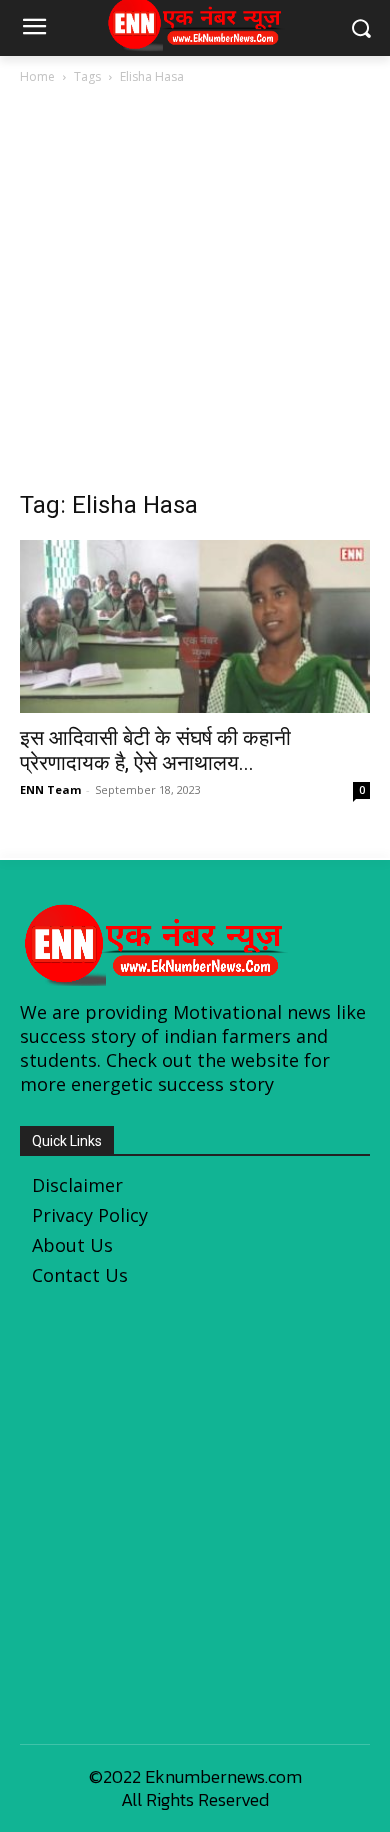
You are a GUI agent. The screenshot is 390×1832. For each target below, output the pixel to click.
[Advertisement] (195, 293)
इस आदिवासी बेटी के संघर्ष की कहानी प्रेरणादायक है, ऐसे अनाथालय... (155, 750)
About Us (72, 1245)
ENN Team (50, 789)
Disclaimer (77, 1185)
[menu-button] (34, 29)
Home (37, 76)
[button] (360, 28)
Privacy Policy (90, 1215)
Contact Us (80, 1275)
